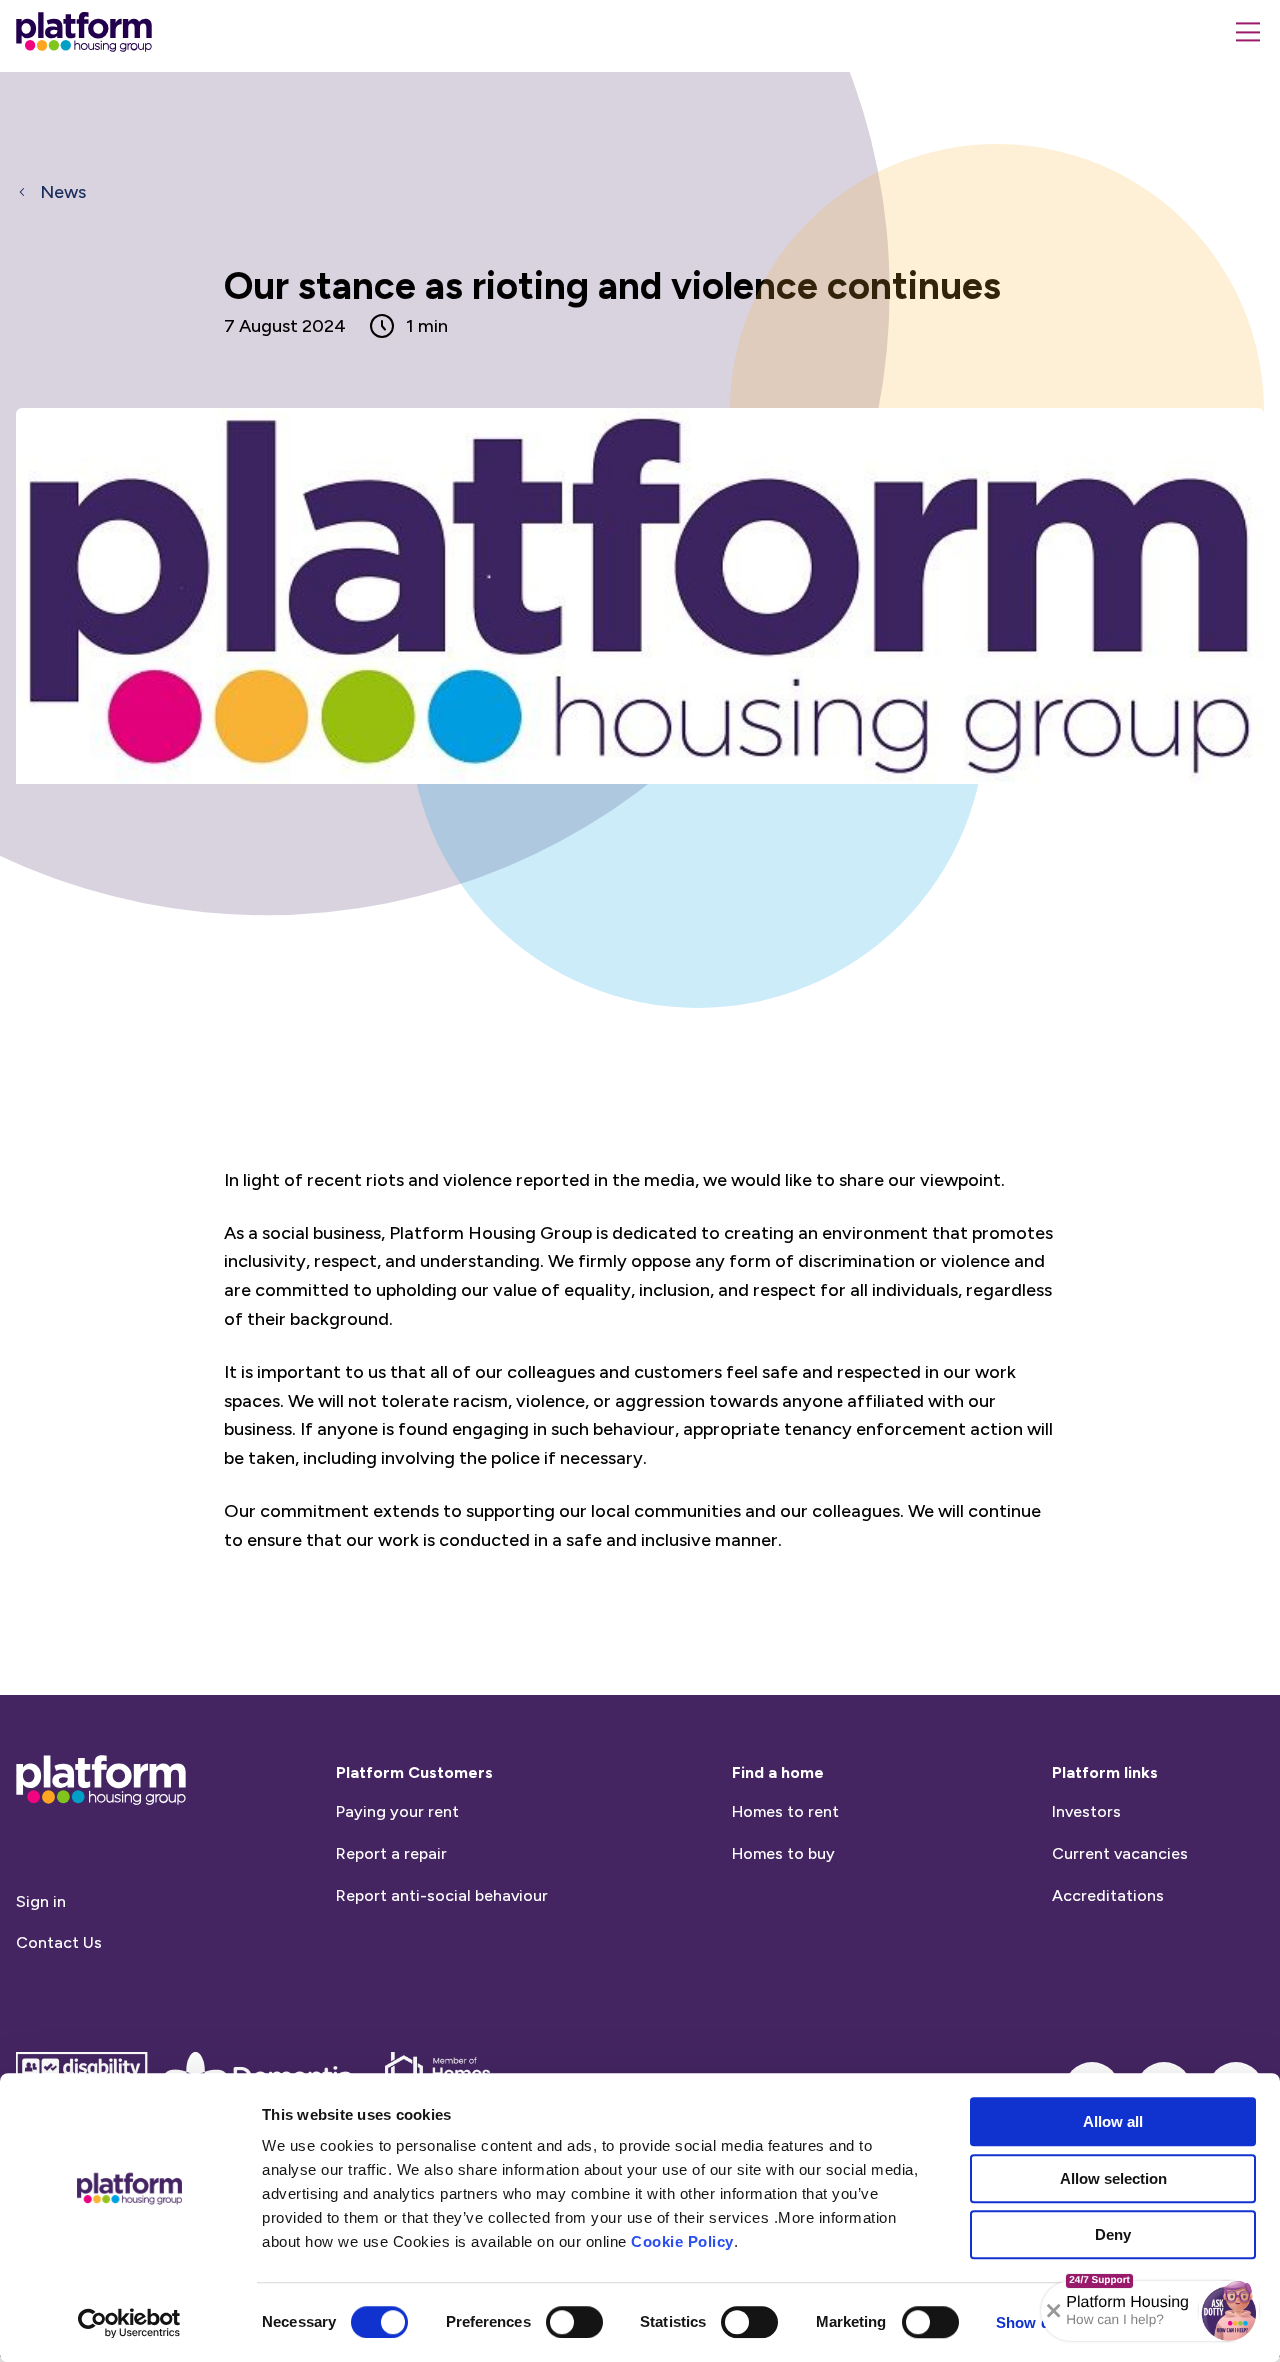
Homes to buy (783, 1853)
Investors (1086, 1811)
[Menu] (1248, 32)
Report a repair (391, 1853)
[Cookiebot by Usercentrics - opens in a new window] (129, 2323)
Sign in (41, 1901)
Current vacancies (1120, 1853)
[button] (1229, 2311)
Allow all (1113, 2121)
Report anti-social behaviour (442, 1895)
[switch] (574, 2322)
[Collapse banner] (1054, 2311)
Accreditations (1108, 1895)
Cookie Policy (682, 2241)
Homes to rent (785, 1811)
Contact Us (59, 1942)
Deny (1113, 2234)
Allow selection (1113, 2178)
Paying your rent (397, 1811)
